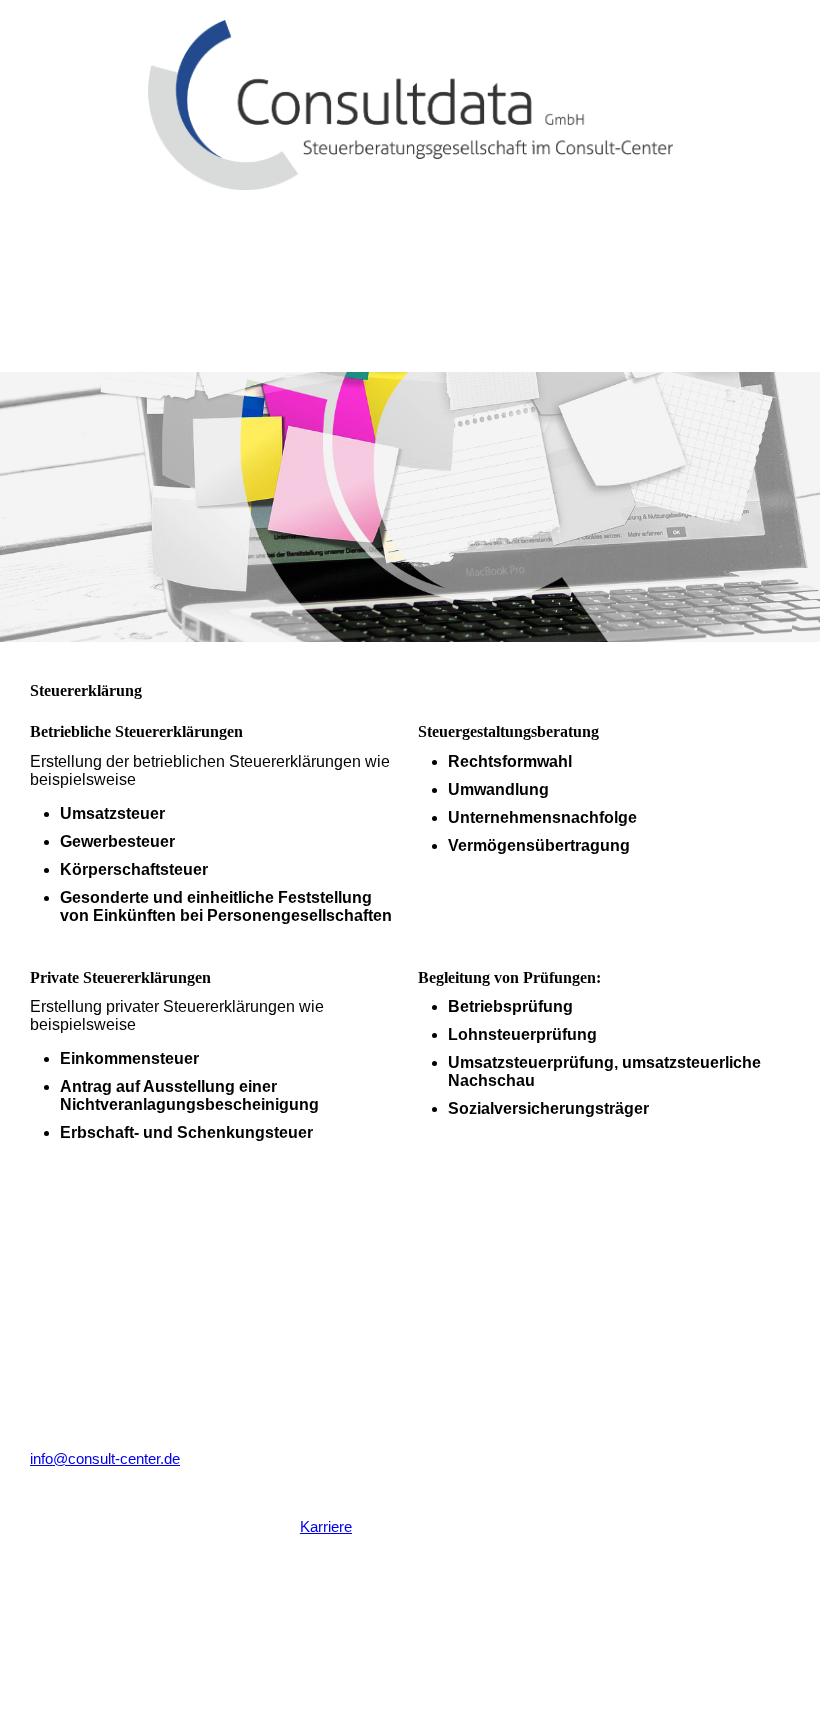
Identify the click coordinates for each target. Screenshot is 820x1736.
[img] (410, 95)
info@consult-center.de (105, 1458)
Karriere (326, 1526)
